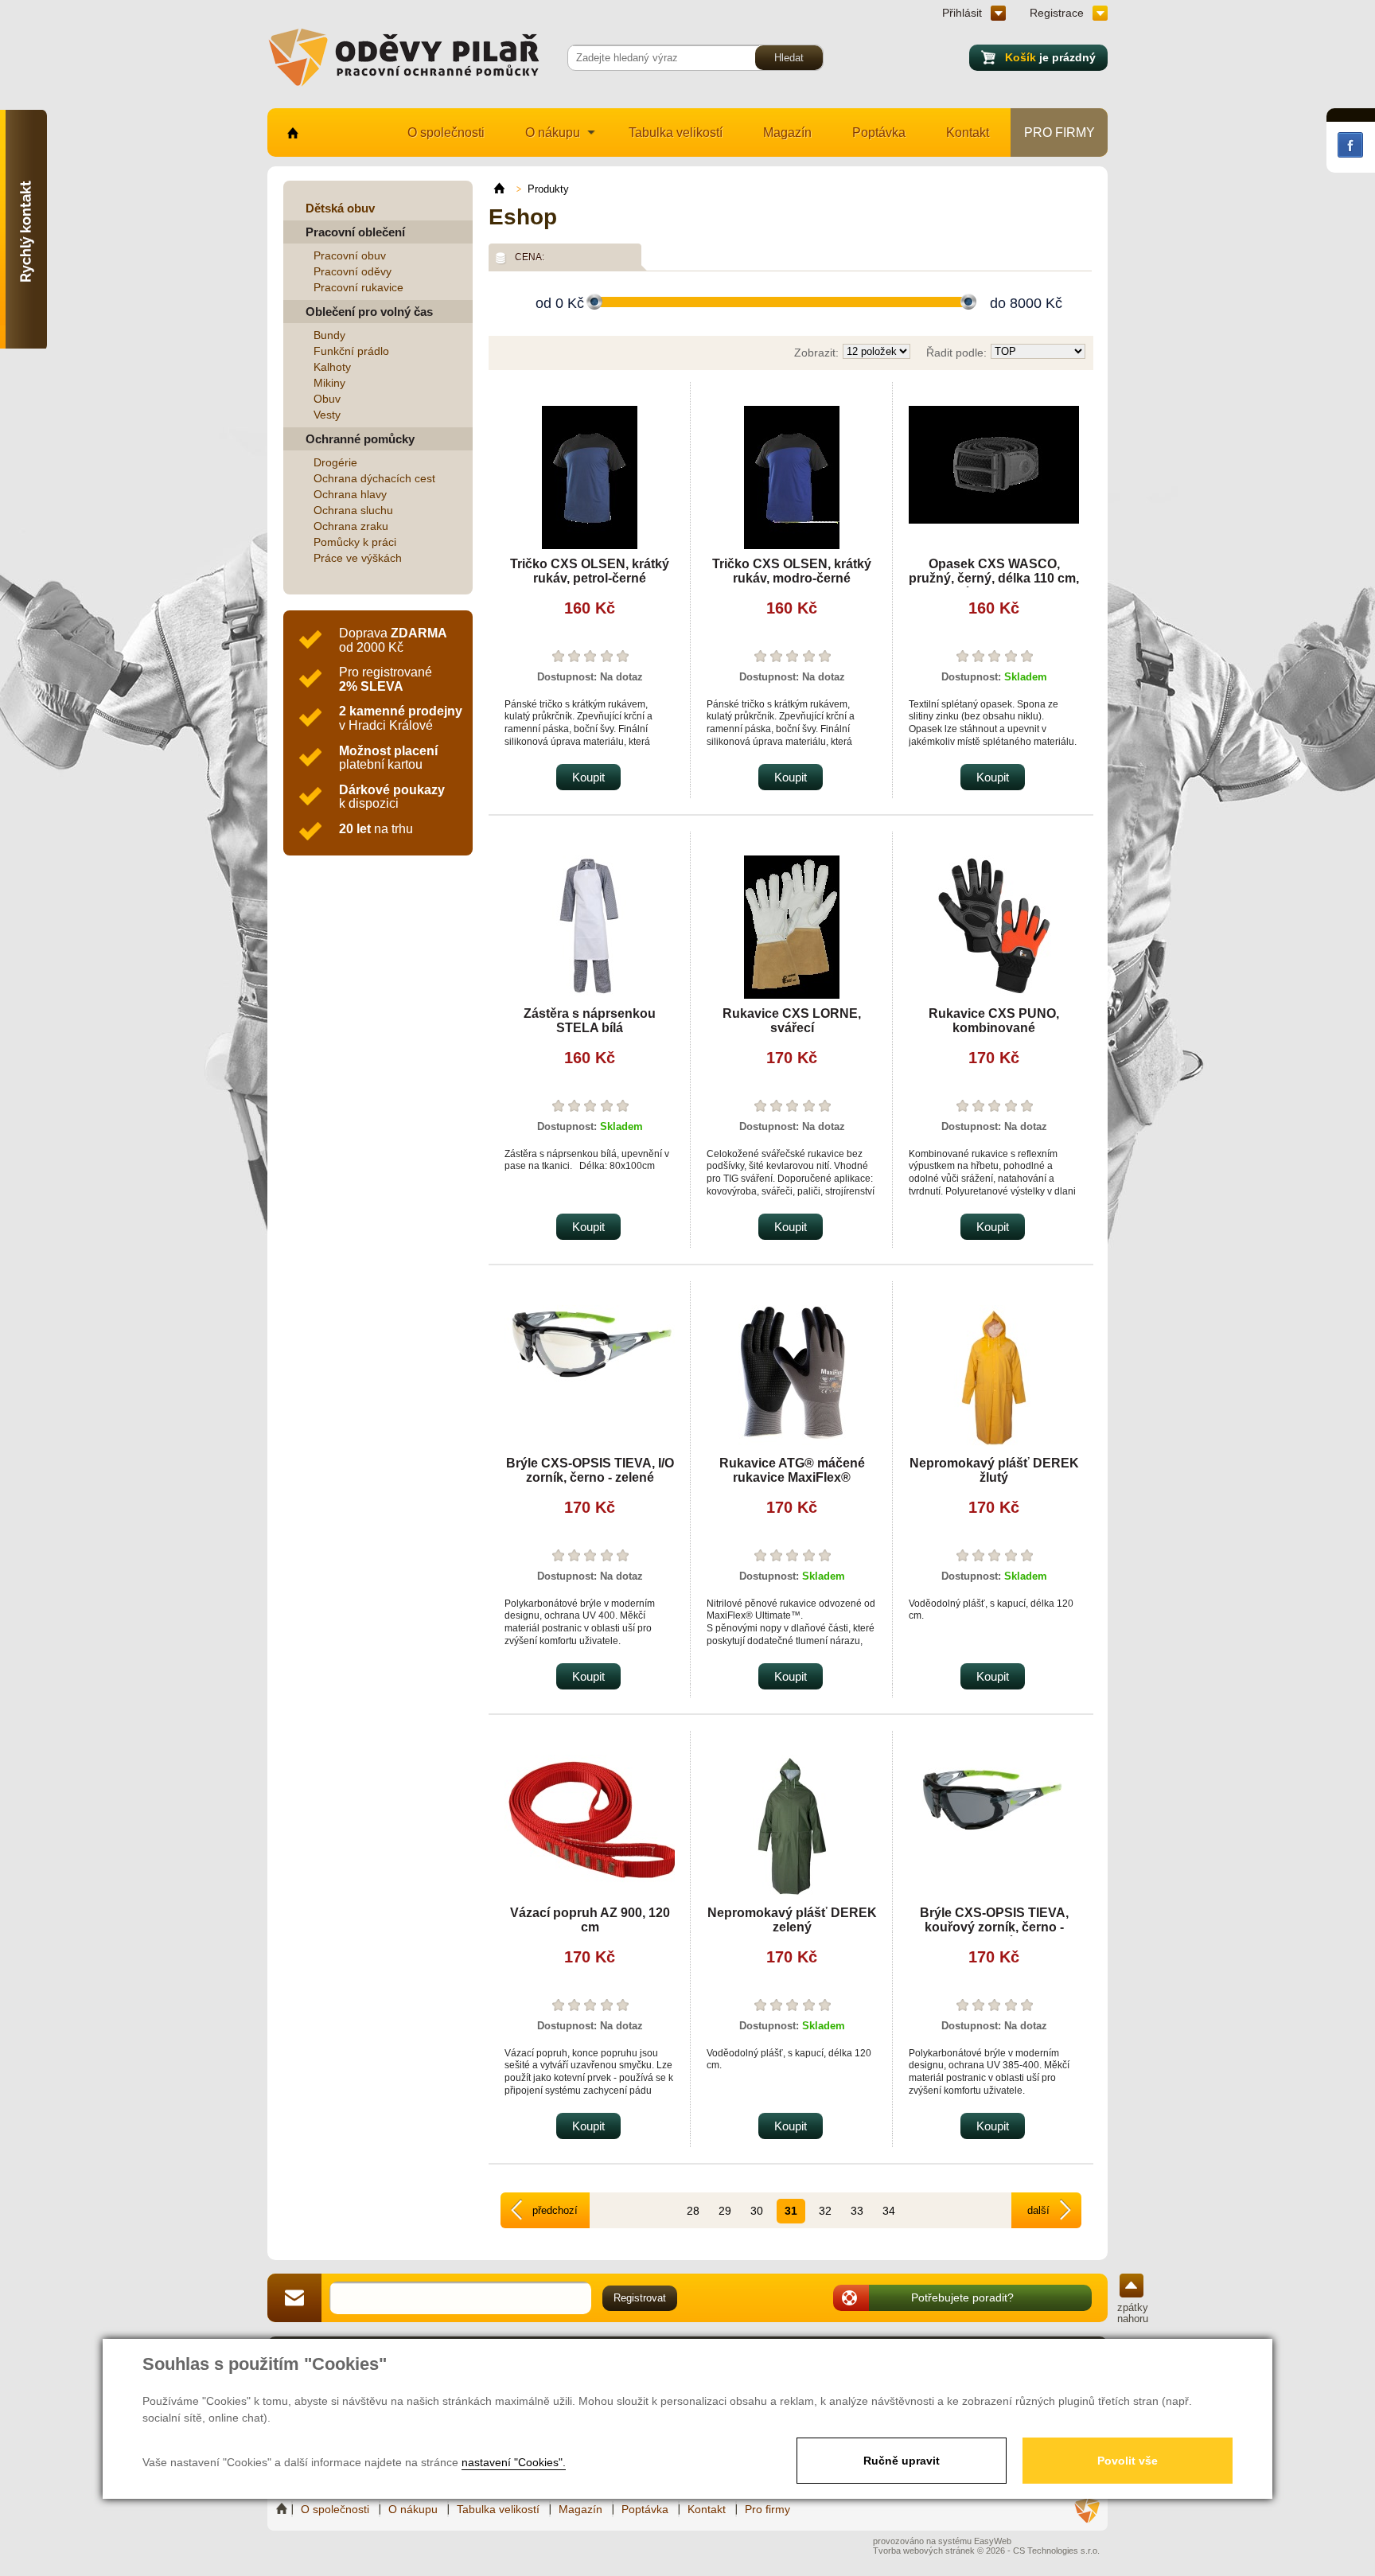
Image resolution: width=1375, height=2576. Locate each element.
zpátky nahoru (1133, 2313)
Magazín (787, 133)
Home (283, 2509)
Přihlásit (962, 13)
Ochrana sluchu (353, 510)
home (292, 133)
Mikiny (329, 383)
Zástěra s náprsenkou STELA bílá (590, 1021)
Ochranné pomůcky (360, 439)
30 (757, 2211)
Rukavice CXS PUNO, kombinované (994, 1021)
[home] (506, 189)
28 (693, 2211)
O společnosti (446, 133)
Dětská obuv (340, 208)
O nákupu (553, 133)
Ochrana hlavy (350, 494)
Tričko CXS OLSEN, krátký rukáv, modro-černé (792, 571)
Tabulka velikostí (676, 133)
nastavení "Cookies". (514, 2462)
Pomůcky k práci (355, 542)
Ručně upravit (902, 2461)
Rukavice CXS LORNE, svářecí (792, 1021)
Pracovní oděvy (353, 271)
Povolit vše (1128, 2461)
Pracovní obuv (350, 255)
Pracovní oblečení (355, 232)
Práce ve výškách (358, 558)
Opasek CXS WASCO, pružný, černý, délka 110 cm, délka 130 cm (994, 578)
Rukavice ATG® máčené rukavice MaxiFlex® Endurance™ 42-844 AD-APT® (792, 1485)
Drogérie (335, 462)
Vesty (327, 415)
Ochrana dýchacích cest (374, 478)
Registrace (1057, 13)
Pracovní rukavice (358, 287)
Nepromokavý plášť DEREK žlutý (994, 1470)
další (1038, 2210)
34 (889, 2211)
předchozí (555, 2210)
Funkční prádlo (351, 351)
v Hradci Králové (401, 718)
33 (857, 2211)
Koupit (588, 777)
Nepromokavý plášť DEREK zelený (792, 1920)
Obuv (327, 399)
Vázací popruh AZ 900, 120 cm (590, 1920)
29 (725, 2211)
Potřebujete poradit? (962, 2297)
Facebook (1350, 145)
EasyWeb (993, 2541)
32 (825, 2211)
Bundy (329, 335)
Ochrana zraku (351, 526)
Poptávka (879, 133)
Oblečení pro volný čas (369, 312)
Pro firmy (1059, 133)
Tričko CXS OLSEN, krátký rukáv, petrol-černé (590, 571)
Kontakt (968, 133)
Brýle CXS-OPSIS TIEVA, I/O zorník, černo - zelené (590, 1470)
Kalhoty (332, 367)
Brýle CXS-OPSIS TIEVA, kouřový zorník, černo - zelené (994, 1927)
